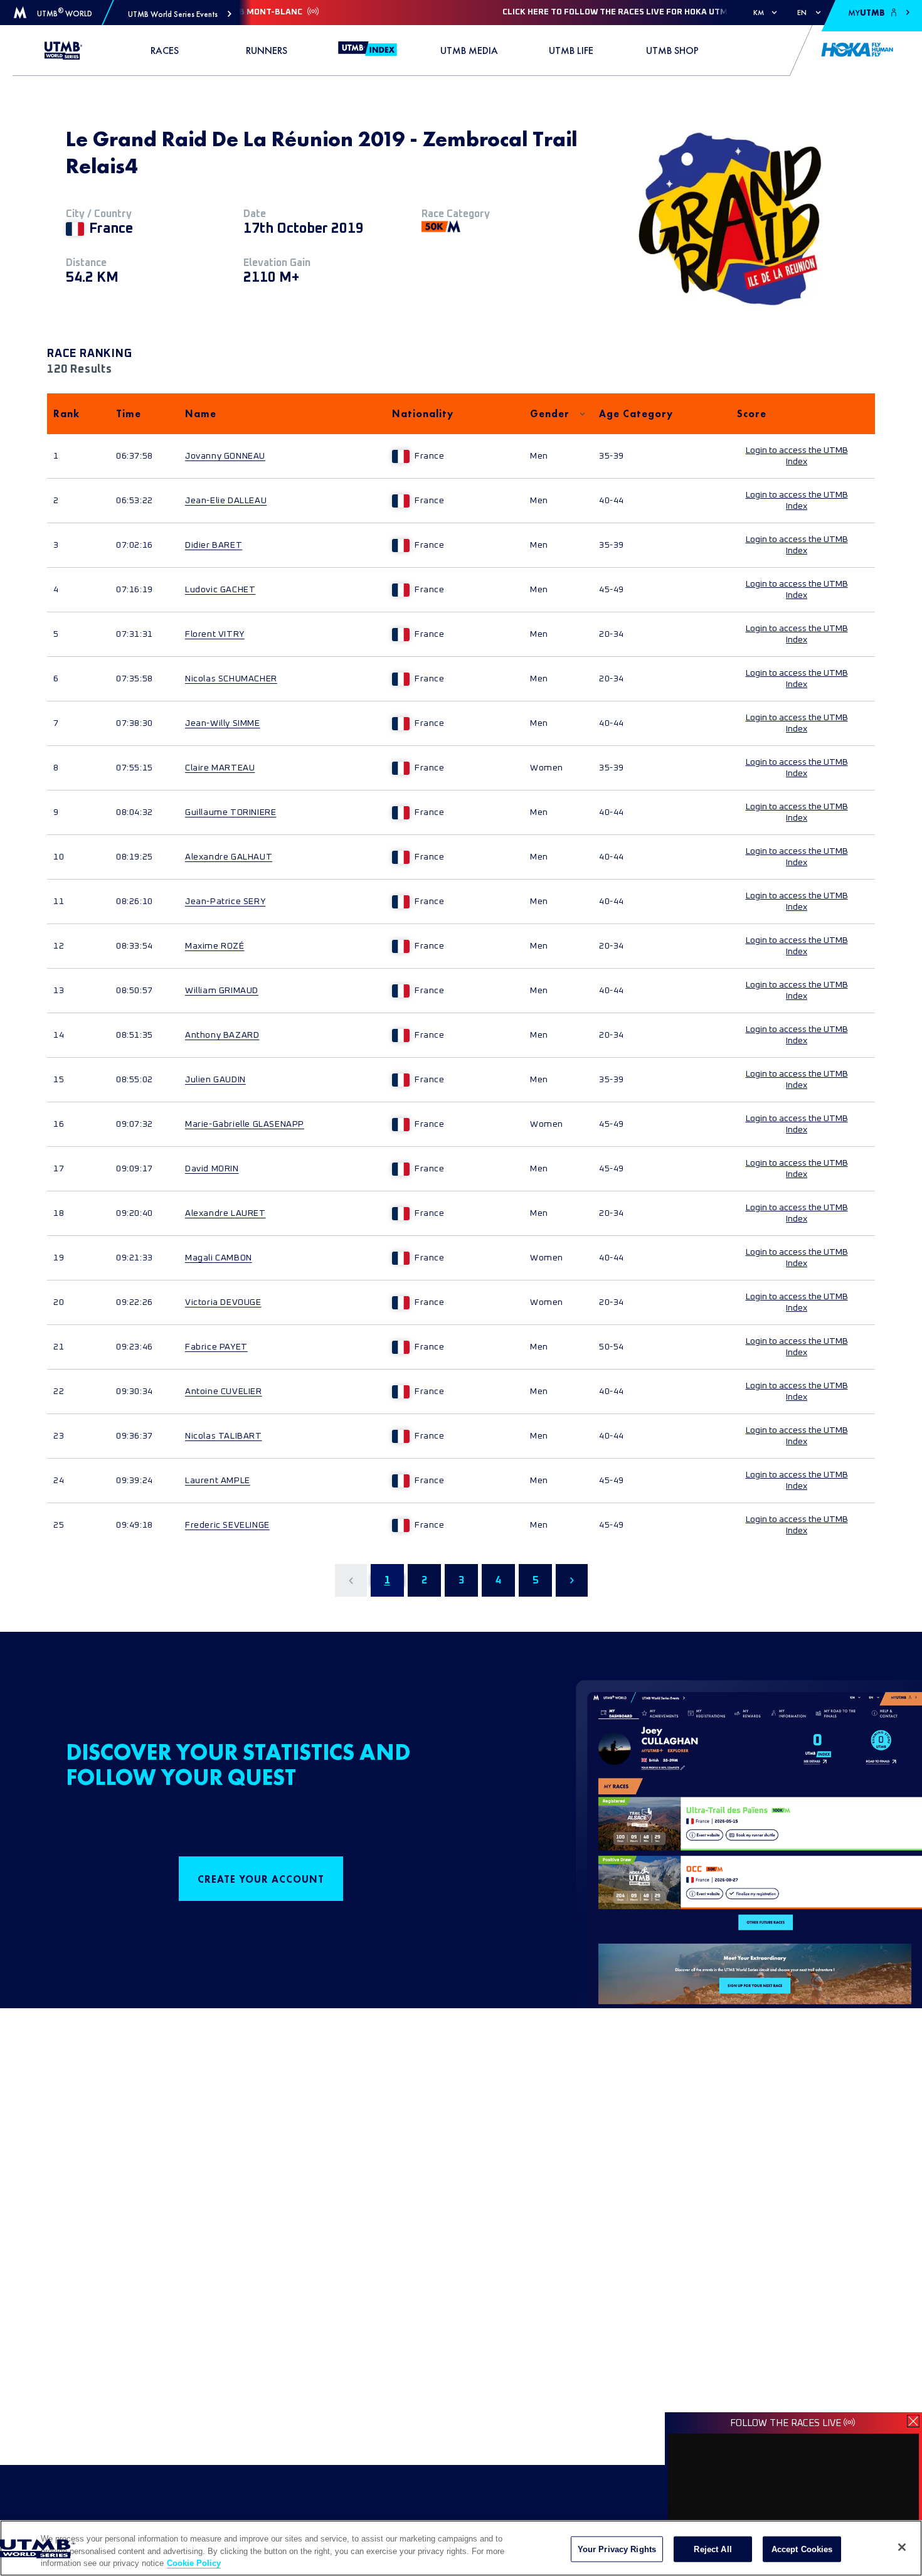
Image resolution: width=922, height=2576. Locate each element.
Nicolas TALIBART (224, 1436)
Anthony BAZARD (222, 1035)
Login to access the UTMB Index (797, 456)
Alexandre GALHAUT (229, 857)
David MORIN (212, 1169)
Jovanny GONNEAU (225, 456)
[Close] (902, 2547)
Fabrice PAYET (216, 1347)
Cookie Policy (194, 2563)
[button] (180, 14)
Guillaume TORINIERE (230, 812)
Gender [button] (550, 414)
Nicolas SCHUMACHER (231, 679)
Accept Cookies (802, 2549)
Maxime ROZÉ (215, 946)
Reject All (713, 2549)
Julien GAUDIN (215, 1080)
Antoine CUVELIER (224, 1392)
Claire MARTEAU (220, 768)
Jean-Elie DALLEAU (226, 501)
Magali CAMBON (219, 1258)
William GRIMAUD (222, 991)
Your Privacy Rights (617, 2549)
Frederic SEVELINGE (227, 1525)
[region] (461, 2548)
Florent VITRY (215, 634)
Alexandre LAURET (225, 1213)
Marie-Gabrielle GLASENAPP (245, 1124)
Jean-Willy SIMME (223, 723)
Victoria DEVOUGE (223, 1302)
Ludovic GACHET (220, 590)
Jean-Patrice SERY (225, 902)
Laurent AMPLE (218, 1481)
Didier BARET (214, 545)
